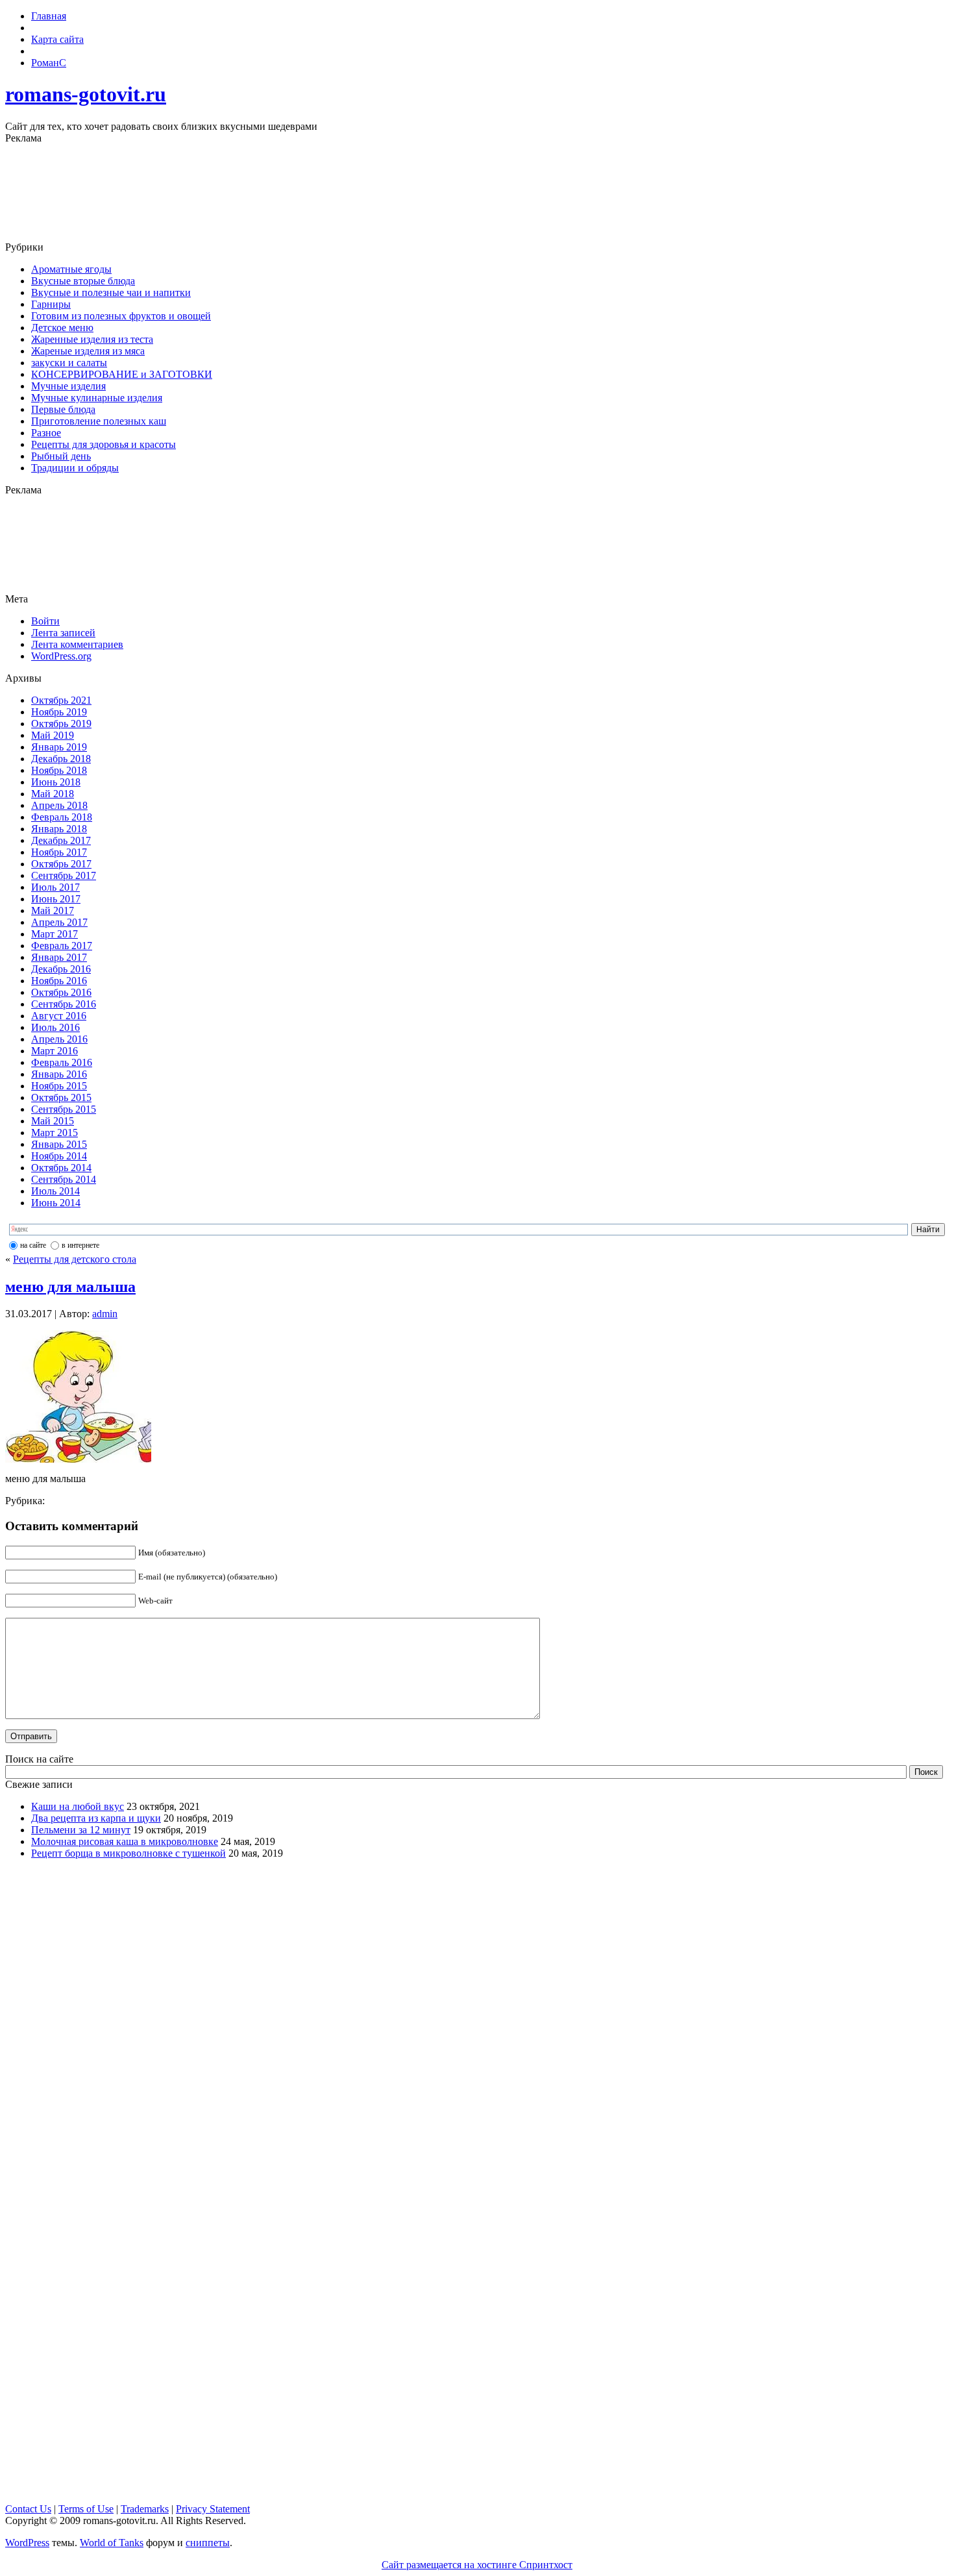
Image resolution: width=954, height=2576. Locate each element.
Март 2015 (55, 1133)
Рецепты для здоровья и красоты (104, 444)
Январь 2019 (59, 747)
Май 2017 (53, 910)
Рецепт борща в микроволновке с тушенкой (128, 1853)
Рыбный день (61, 456)
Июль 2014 (55, 1191)
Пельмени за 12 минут (81, 1830)
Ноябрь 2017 (59, 852)
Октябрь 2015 (61, 1097)
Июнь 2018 (56, 782)
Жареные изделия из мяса (88, 351)
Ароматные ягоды (71, 269)
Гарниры (51, 304)
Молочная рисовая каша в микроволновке (125, 1841)
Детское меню (62, 328)
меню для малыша (70, 1287)
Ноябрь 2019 (59, 712)
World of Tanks (112, 2543)
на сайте (33, 1245)
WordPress (27, 2543)
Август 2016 (59, 1016)
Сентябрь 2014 (64, 1179)
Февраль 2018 (62, 817)
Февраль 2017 (62, 946)
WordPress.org (61, 656)
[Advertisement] (477, 193)
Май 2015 (53, 1121)
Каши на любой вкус (78, 1806)
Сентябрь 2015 (64, 1109)
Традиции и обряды (75, 468)
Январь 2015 (59, 1144)
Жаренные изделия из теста (92, 339)
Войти (45, 621)
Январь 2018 (59, 829)
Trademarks (145, 2509)
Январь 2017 (59, 957)
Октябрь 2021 (61, 700)
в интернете (80, 1245)
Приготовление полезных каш (99, 421)
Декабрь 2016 (61, 969)
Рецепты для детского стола (75, 1259)
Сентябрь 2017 (64, 875)
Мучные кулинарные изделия (97, 398)
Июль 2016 (55, 1027)
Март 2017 (55, 934)
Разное (46, 433)
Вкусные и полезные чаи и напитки (111, 292)
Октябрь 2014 (61, 1168)
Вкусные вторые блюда (83, 281)
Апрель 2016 (59, 1039)
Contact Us (28, 2509)
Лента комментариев (77, 644)
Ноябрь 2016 (59, 981)
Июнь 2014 (56, 1203)
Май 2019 (53, 735)
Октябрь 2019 (61, 724)
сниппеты (208, 2543)
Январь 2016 (59, 1074)
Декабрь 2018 (61, 759)
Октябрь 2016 (61, 992)
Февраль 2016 (62, 1062)
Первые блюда (63, 409)
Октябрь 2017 (61, 864)
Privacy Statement (213, 2509)
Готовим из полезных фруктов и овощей (121, 316)
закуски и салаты (69, 363)
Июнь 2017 (56, 899)
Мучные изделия (68, 386)
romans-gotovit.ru (86, 94)
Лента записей (63, 633)
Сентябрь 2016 (64, 1004)
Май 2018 (53, 794)
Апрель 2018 (59, 805)
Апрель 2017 (59, 922)
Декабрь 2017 (61, 840)
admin (105, 1314)
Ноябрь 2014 (59, 1156)
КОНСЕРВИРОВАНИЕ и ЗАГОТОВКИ (122, 374)
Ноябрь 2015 (59, 1086)
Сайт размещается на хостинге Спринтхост (477, 2565)
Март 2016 (55, 1051)
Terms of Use (86, 2509)
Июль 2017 (55, 887)
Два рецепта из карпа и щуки (96, 1818)
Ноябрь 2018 (59, 770)
